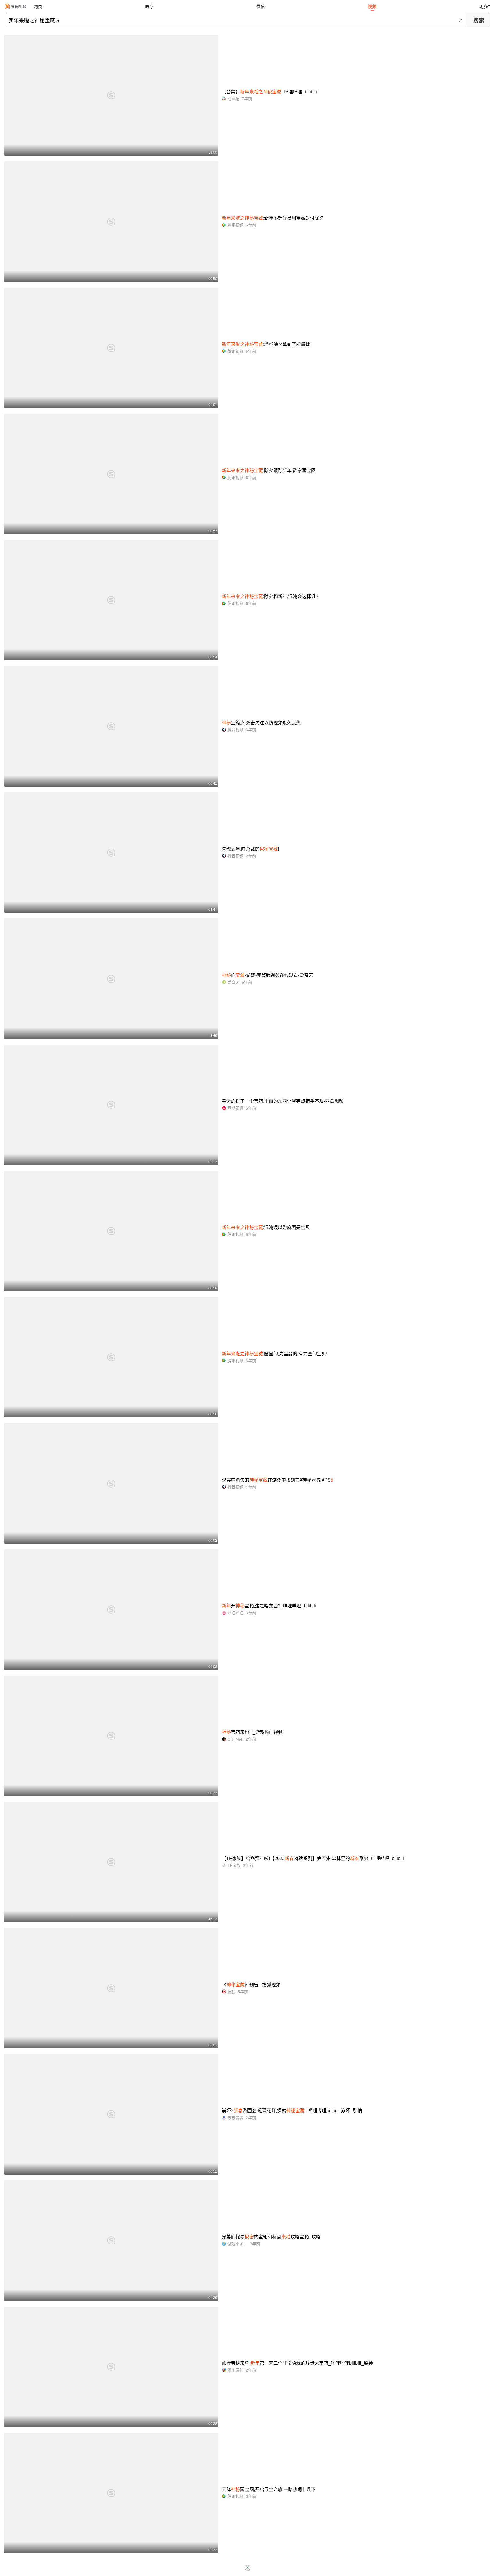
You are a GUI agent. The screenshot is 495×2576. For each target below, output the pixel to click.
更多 (484, 6)
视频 (372, 6)
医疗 (149, 6)
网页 (38, 6)
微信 (261, 6)
